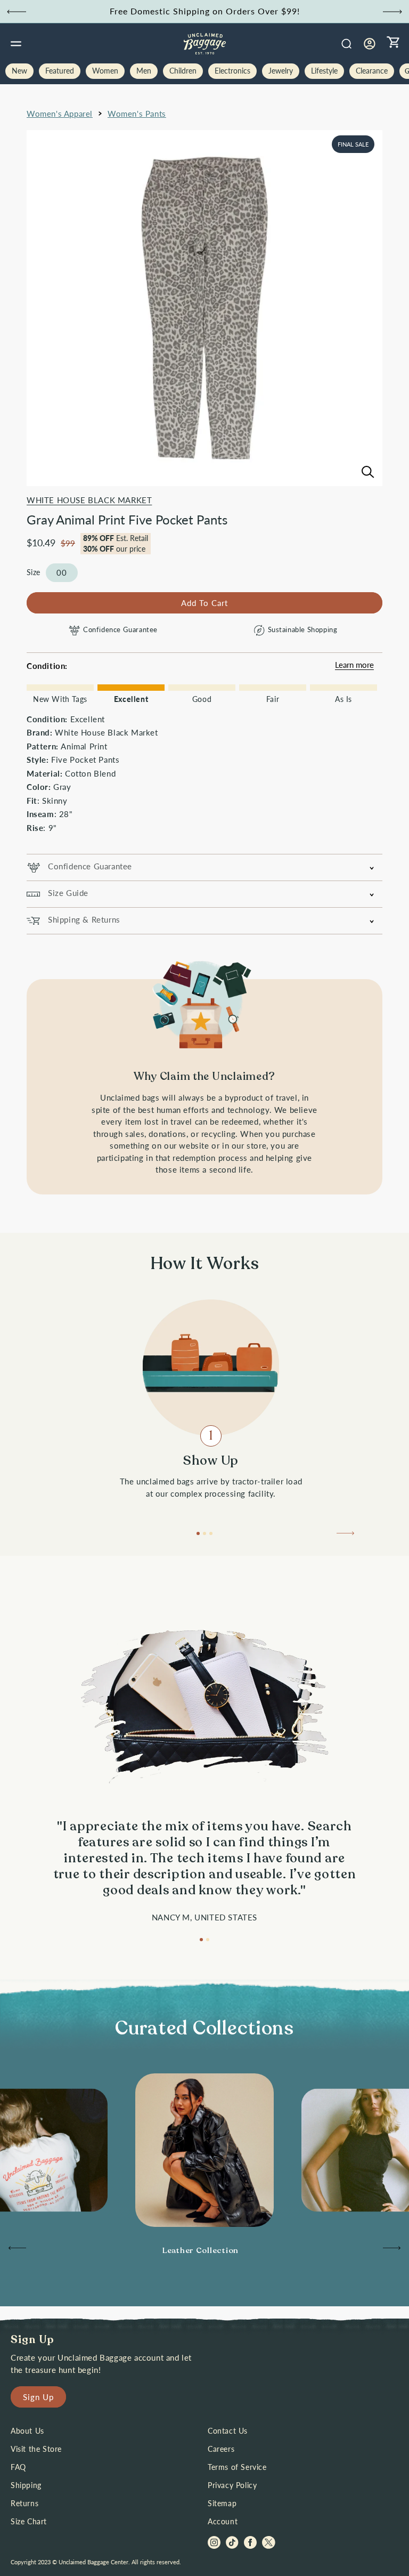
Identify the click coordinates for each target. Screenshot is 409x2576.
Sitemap (222, 2503)
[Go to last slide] (17, 12)
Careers (221, 2449)
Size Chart (29, 2521)
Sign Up (38, 2397)
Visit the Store (36, 2449)
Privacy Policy (232, 2485)
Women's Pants (137, 114)
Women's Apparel (60, 114)
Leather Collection (201, 2250)
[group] (204, 2251)
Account (223, 2521)
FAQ (18, 2467)
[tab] (198, 1533)
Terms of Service (237, 2467)
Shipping (26, 2485)
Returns (24, 2503)
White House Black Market (89, 500)
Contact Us (228, 2431)
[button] (16, 44)
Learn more (354, 665)
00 (62, 572)
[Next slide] (392, 12)
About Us (27, 2431)
